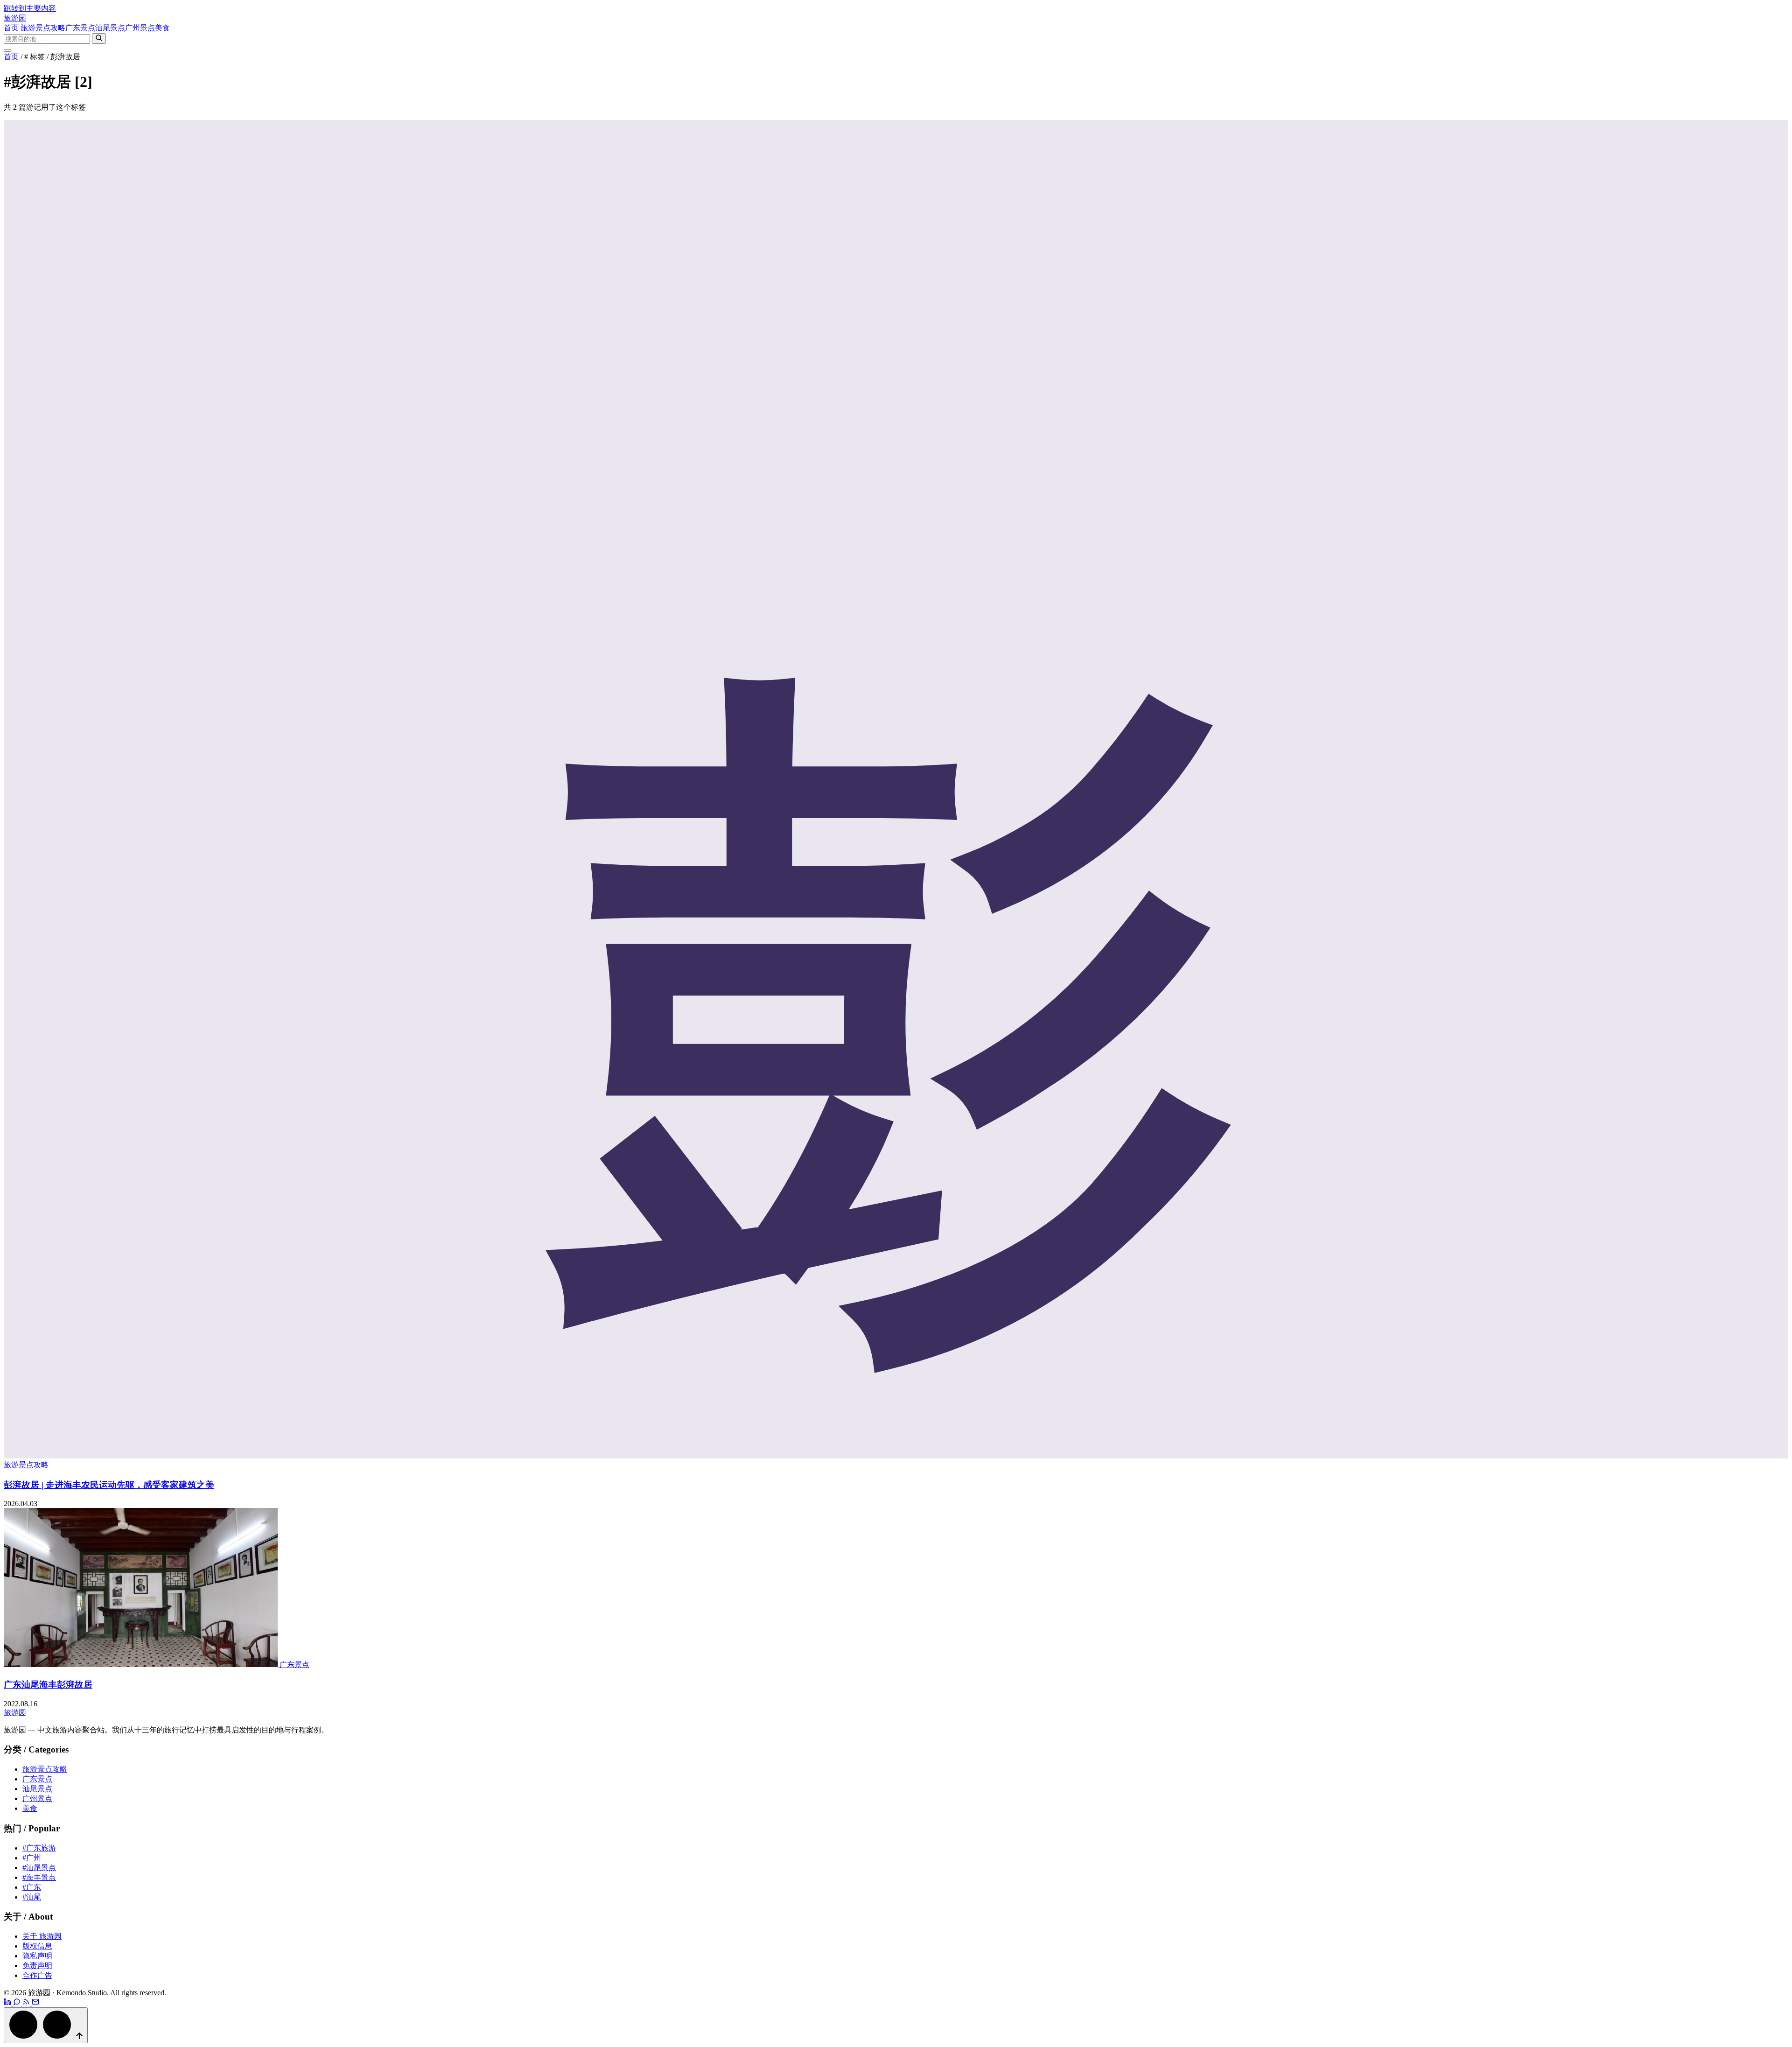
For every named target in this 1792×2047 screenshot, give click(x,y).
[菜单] (7, 50)
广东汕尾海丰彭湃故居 (48, 1685)
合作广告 (37, 1975)
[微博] (8, 2003)
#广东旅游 (39, 1848)
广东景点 (80, 28)
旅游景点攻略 (43, 28)
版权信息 (37, 1946)
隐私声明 (37, 1956)
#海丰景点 (39, 1877)
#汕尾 (32, 1897)
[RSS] (27, 2003)
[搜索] (99, 39)
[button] (46, 2025)
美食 (162, 28)
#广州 (32, 1858)
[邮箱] (35, 2003)
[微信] (18, 2003)
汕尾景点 (110, 28)
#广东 (32, 1887)
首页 (11, 28)
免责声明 (37, 1966)
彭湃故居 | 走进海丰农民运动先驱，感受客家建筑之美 (109, 1485)
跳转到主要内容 (30, 8)
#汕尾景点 (39, 1868)
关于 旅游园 (42, 1936)
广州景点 (140, 28)
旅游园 (15, 18)
